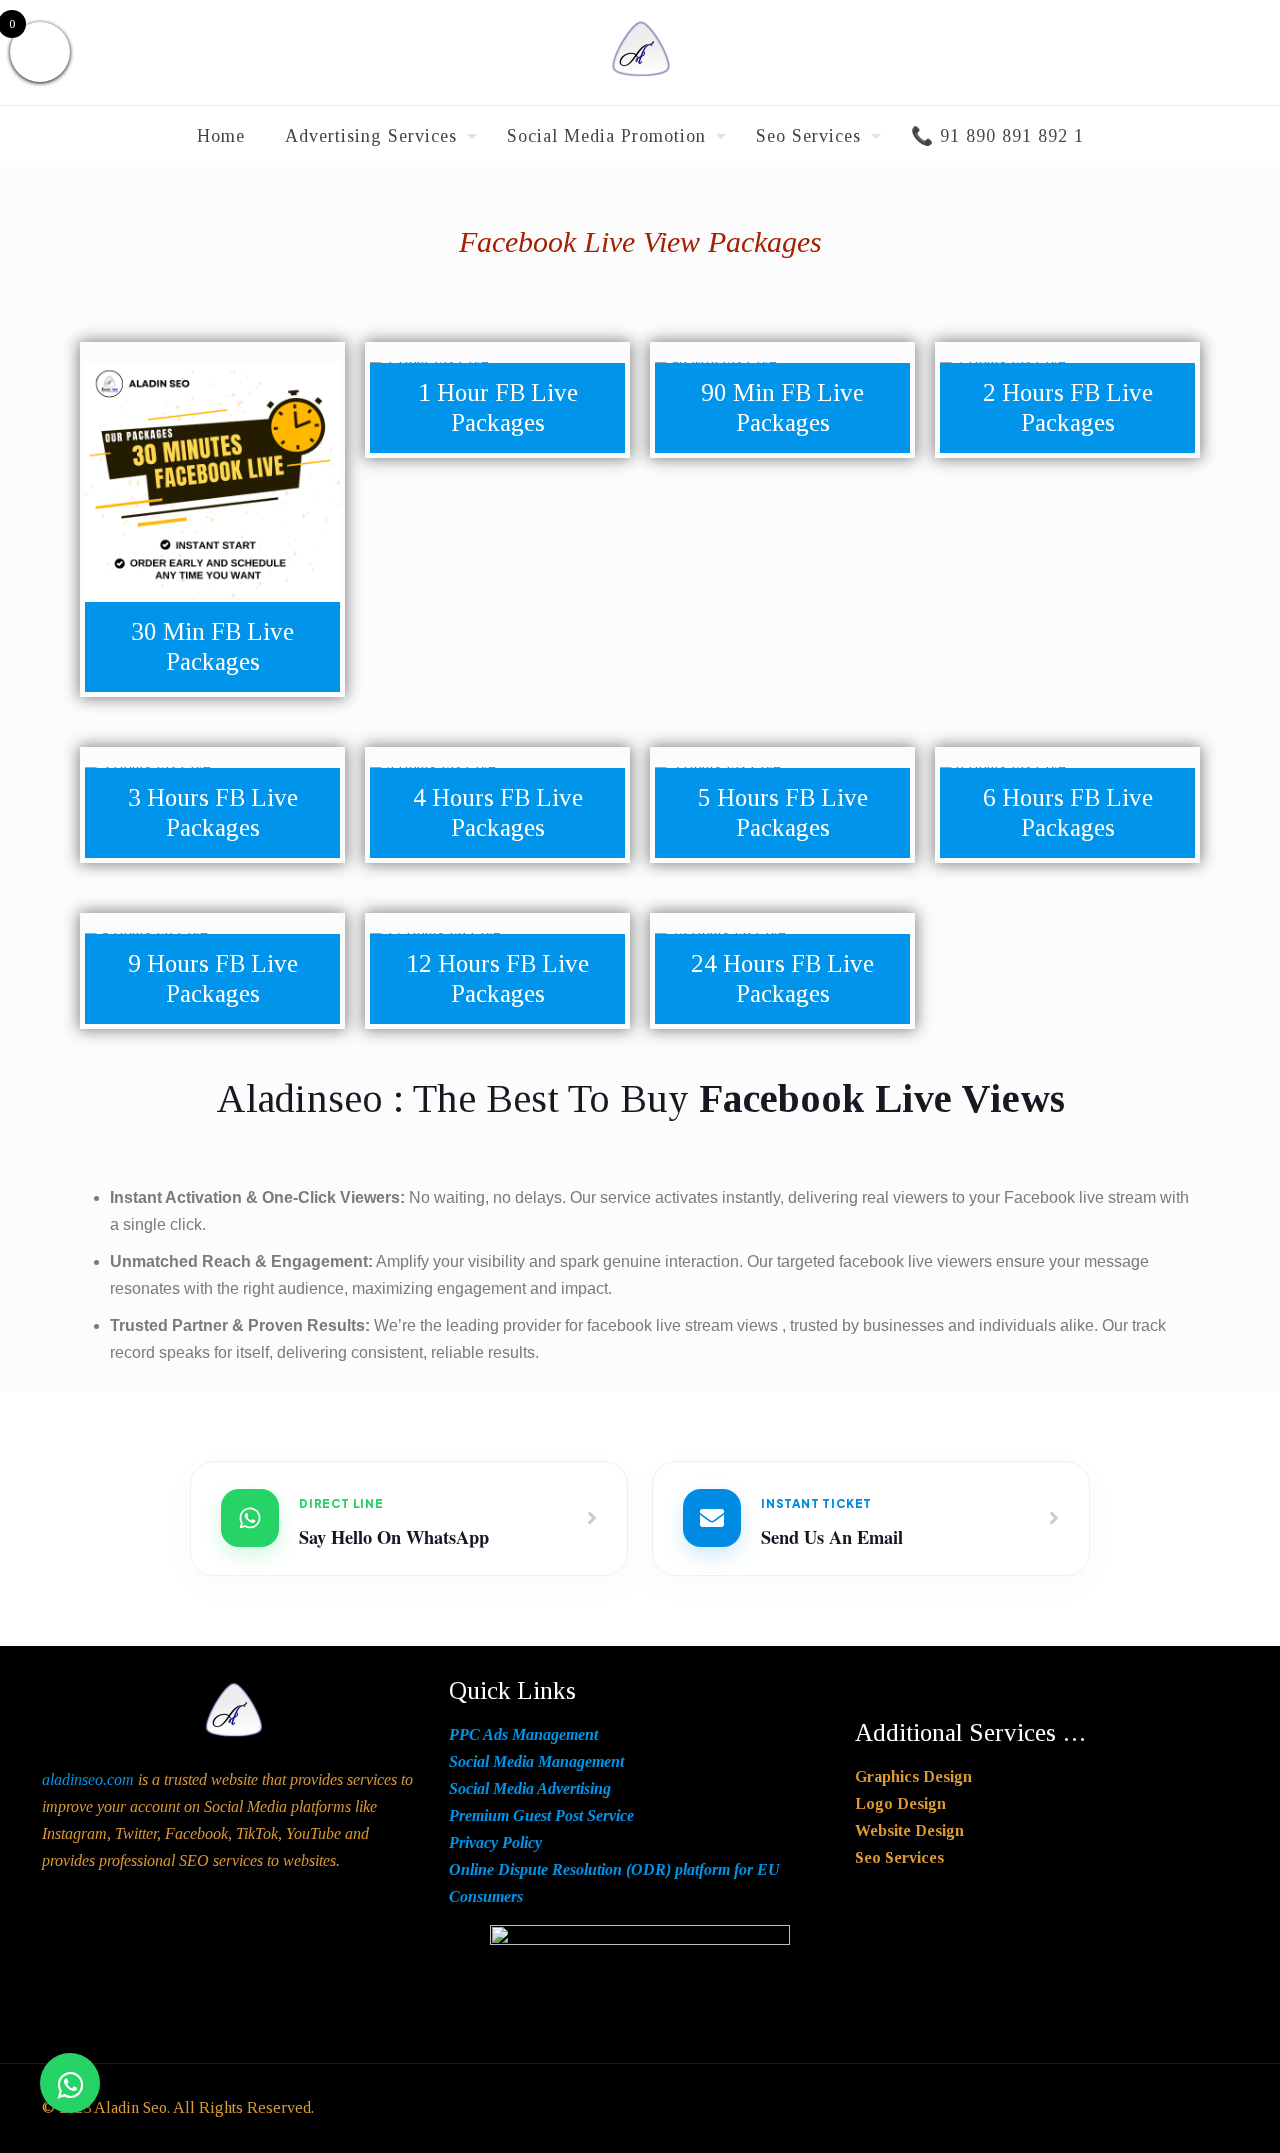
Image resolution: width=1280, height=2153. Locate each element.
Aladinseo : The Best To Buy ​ (640, 1099)
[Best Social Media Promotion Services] (640, 52)
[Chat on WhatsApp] (70, 2083)
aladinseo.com (88, 1779)
